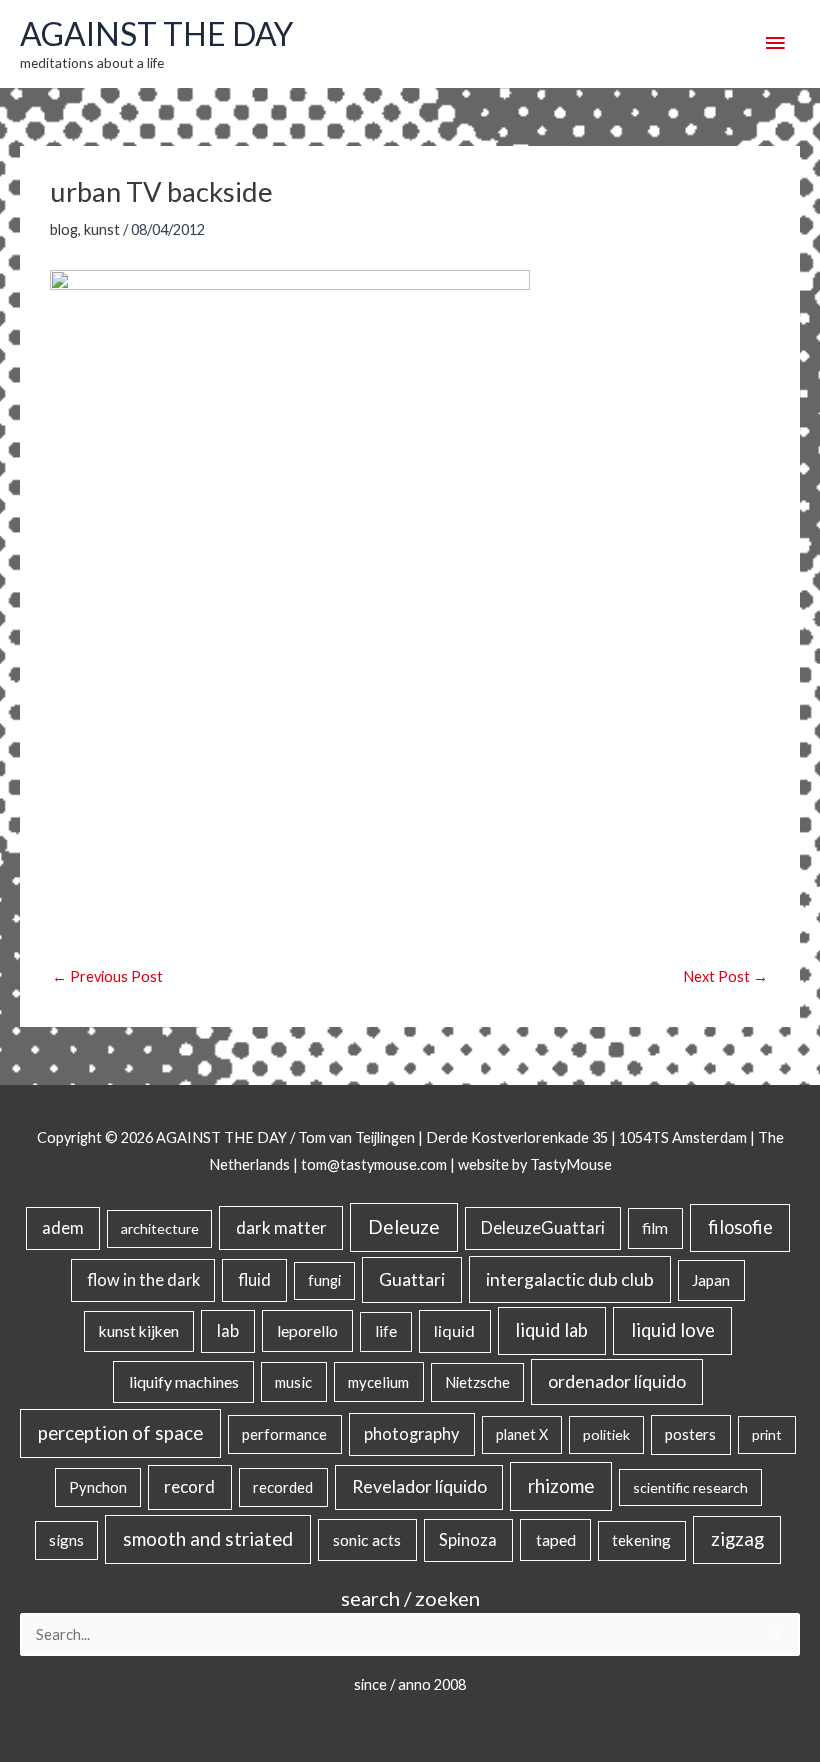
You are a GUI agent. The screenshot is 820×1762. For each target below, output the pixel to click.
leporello (307, 1330)
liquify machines (184, 1381)
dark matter (281, 1227)
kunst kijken (139, 1331)
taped (556, 1539)
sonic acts (367, 1539)
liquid (454, 1330)
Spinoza (468, 1540)
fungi (324, 1280)
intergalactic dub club (570, 1279)
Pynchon (98, 1487)
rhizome (561, 1485)
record (189, 1486)
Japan (711, 1280)
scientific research (690, 1487)
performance (284, 1434)
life (386, 1331)
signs (66, 1540)
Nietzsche (477, 1382)
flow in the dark (143, 1279)
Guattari (412, 1279)
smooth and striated (208, 1539)
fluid (254, 1279)
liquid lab (551, 1330)
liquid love (673, 1330)
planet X (522, 1434)
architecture (160, 1228)
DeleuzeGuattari (543, 1227)
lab (228, 1331)
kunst (102, 229)
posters (690, 1434)
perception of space (120, 1432)
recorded (283, 1487)
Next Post (725, 976)
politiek (606, 1434)
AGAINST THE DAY (156, 33)
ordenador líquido (617, 1381)
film (655, 1228)
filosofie (740, 1227)
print (767, 1434)
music (293, 1382)
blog (64, 229)
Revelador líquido (419, 1486)
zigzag (737, 1539)
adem (63, 1228)
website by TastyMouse (535, 1164)
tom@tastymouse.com (374, 1164)
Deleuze (404, 1226)
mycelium (378, 1382)
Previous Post (107, 976)
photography (411, 1434)
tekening (641, 1540)
